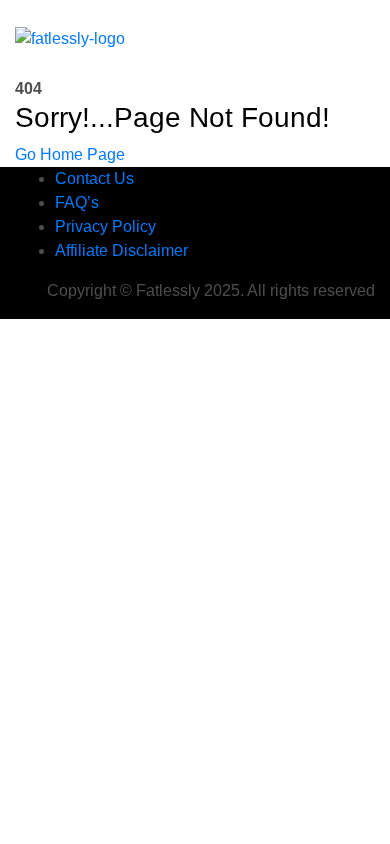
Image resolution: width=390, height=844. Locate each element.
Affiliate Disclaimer (121, 250)
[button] (326, 39)
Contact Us (94, 178)
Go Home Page (70, 154)
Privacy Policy (105, 226)
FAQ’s (77, 202)
